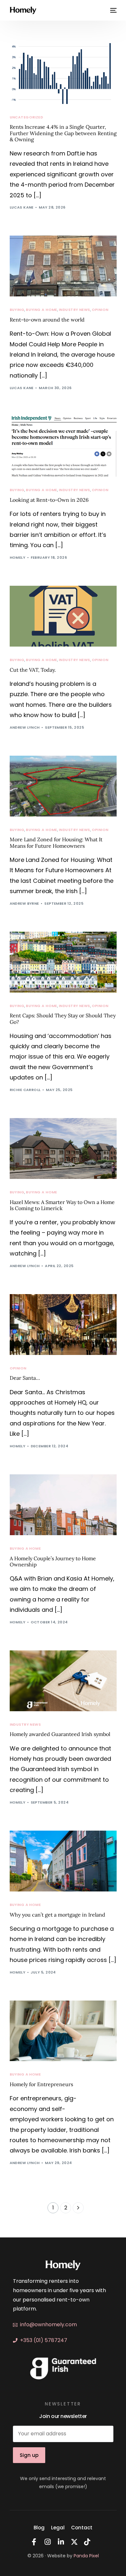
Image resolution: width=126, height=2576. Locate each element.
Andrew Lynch (25, 727)
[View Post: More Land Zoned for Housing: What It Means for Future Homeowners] (63, 786)
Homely (18, 557)
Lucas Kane (22, 207)
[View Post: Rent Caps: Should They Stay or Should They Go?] (63, 962)
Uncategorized (26, 117)
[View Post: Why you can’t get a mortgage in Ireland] (63, 1861)
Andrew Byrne (24, 903)
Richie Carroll (25, 1090)
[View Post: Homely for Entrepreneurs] (63, 2031)
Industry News (74, 310)
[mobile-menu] (113, 10)
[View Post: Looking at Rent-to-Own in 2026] (63, 447)
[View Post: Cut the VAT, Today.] (63, 616)
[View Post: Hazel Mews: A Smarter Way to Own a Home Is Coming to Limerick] (63, 1148)
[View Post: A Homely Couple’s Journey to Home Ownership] (63, 1505)
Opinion (100, 310)
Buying (17, 310)
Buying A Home (42, 310)
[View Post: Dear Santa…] (63, 1325)
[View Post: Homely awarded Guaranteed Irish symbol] (63, 1681)
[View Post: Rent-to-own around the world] (63, 266)
